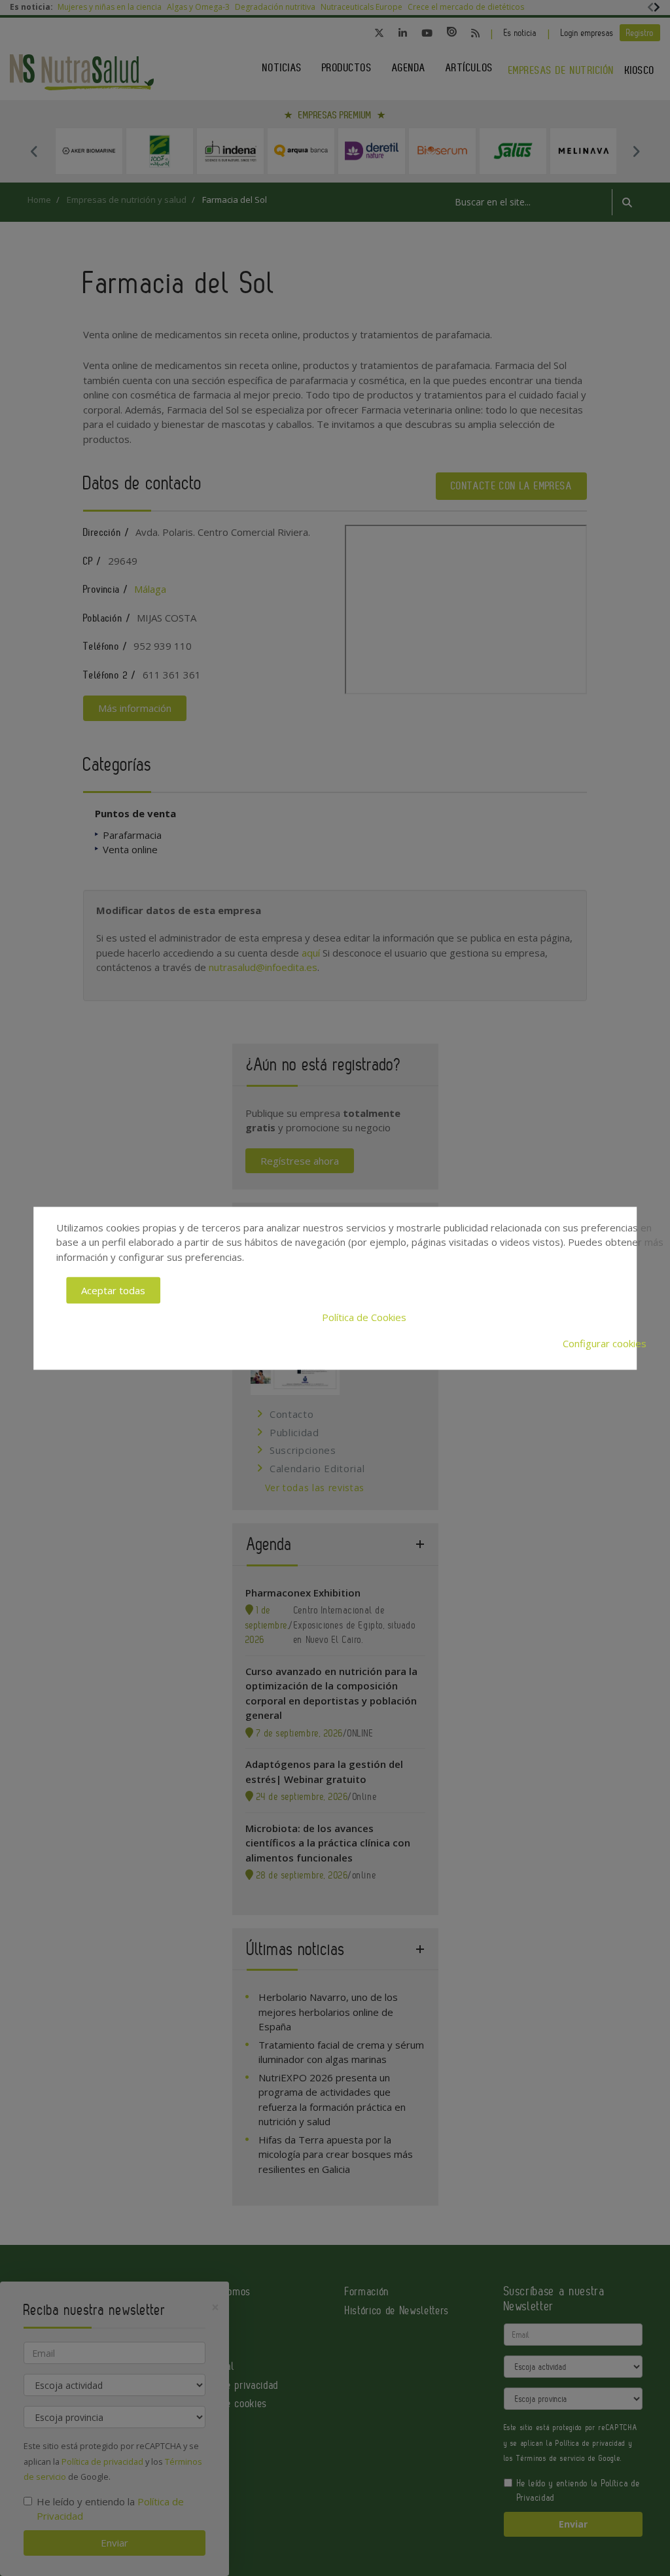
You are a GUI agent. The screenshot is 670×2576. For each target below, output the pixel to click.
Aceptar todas (113, 1290)
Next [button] (636, 151)
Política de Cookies (364, 1316)
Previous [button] (34, 151)
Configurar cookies (605, 1343)
